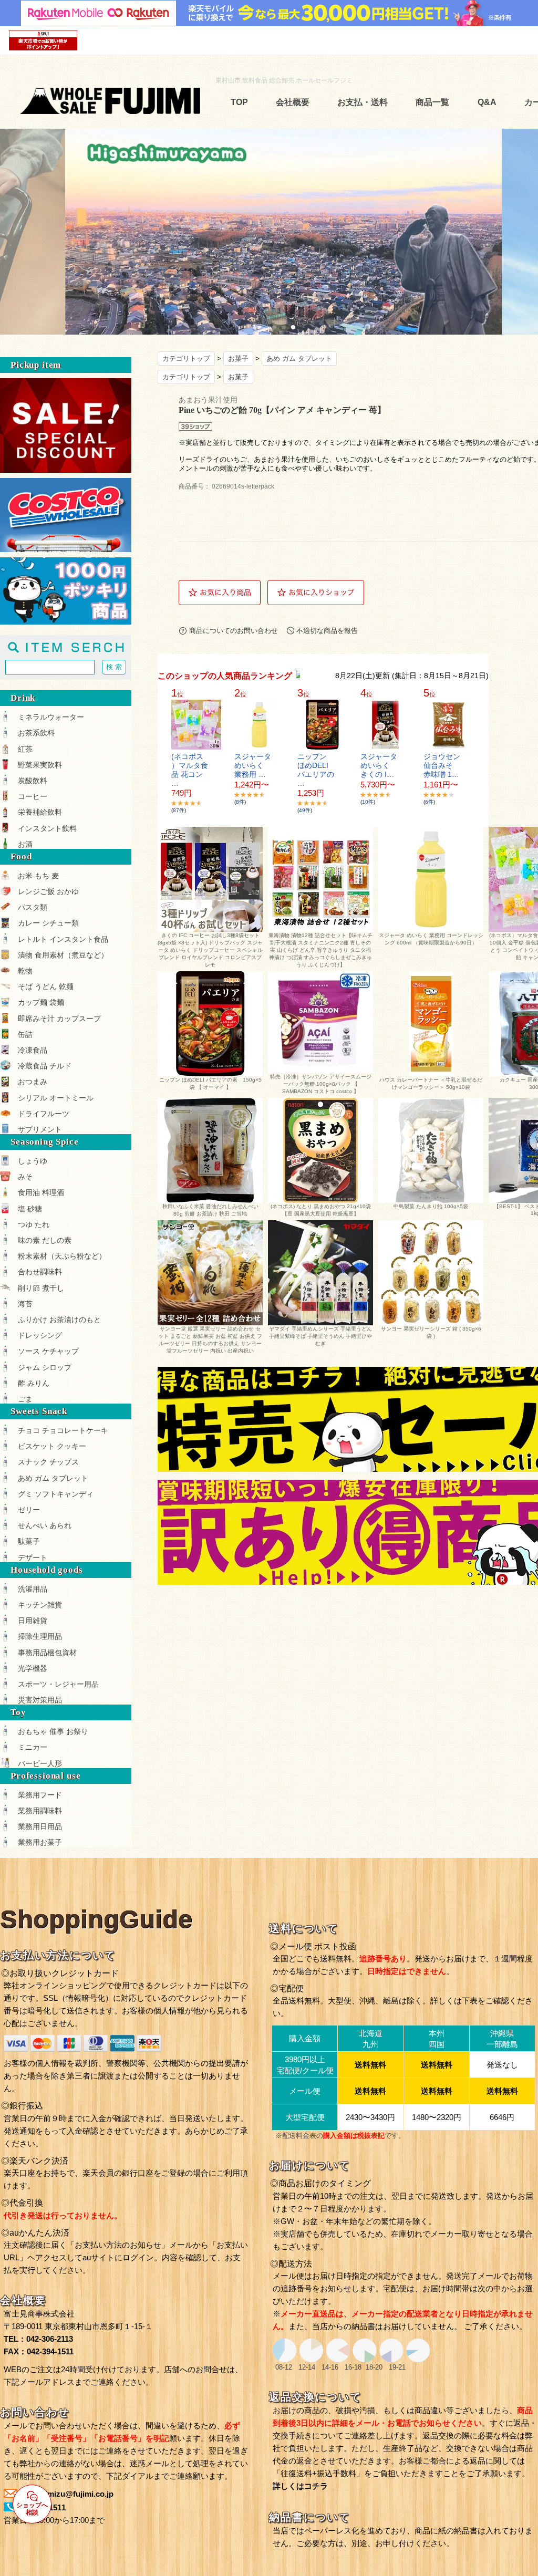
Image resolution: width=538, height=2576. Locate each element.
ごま (25, 1399)
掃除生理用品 (40, 1636)
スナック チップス (48, 1462)
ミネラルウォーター (51, 717)
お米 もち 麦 (38, 876)
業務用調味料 (40, 1811)
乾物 (25, 971)
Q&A (487, 102)
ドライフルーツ (44, 1114)
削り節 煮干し (41, 1288)
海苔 (25, 1304)
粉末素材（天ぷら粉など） (62, 1256)
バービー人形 (40, 1763)
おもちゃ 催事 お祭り (53, 1731)
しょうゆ (33, 1161)
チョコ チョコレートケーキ (63, 1430)
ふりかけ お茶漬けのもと (59, 1320)
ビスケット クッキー (52, 1446)
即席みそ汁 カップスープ (59, 1019)
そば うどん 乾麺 (46, 986)
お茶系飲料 (36, 733)
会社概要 (293, 102)
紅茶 (25, 749)
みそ (25, 1177)
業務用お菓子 (40, 1842)
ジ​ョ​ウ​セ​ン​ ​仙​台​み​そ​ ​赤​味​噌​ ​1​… (442, 765)
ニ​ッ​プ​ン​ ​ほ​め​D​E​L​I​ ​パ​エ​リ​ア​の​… (316, 770)
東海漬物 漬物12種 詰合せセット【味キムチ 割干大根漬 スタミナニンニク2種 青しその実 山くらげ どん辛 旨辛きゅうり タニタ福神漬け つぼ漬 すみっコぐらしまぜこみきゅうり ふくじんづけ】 (320, 950)
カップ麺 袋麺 (41, 1002)
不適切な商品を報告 (327, 631)
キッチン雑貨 (40, 1605)
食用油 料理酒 (41, 1192)
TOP (239, 102)
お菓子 (238, 359)
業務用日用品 (40, 1826)
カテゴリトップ (186, 359)
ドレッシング (40, 1335)
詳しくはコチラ (300, 2486)
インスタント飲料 (47, 828)
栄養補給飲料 (40, 812)
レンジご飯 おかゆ (48, 891)
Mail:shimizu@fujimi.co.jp (66, 2494)
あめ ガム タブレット (299, 359)
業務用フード (40, 1795)
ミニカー (33, 1747)
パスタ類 (33, 907)
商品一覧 (432, 102)
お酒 (25, 844)
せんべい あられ (45, 1525)
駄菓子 (29, 1541)
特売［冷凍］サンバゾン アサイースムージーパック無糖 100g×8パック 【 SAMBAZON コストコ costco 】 (321, 1084)
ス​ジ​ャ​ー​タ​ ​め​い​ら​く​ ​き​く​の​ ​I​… (379, 765)
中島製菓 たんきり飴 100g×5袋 (431, 1206)
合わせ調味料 (40, 1272)
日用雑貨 (33, 1621)
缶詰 (25, 1034)
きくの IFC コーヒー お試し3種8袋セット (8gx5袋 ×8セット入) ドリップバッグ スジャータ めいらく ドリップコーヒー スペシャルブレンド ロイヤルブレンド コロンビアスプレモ (210, 950)
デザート (33, 1557)
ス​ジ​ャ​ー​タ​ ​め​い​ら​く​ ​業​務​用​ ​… (253, 765)
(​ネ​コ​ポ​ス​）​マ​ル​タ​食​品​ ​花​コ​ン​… (190, 770)
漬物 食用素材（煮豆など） (63, 955)
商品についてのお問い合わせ (234, 631)
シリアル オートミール (56, 1098)
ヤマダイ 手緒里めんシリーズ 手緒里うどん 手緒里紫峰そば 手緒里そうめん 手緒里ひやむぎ (320, 1336)
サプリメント (40, 1129)
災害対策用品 (40, 1700)
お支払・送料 (363, 102)
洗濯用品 (33, 1589)
